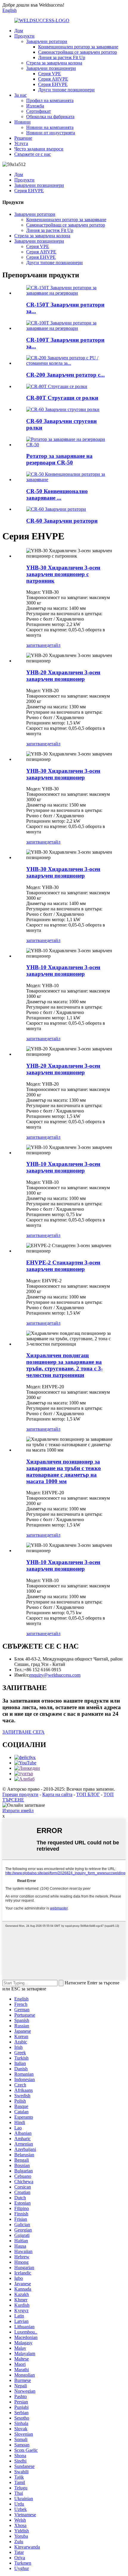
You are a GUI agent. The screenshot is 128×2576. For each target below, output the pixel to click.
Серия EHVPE (53, 84)
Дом (19, 31)
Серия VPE (50, 74)
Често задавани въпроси (39, 149)
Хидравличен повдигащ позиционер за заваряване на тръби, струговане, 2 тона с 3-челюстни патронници (64, 1365)
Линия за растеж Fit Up (62, 57)
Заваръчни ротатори (47, 41)
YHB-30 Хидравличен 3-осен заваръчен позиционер (63, 774)
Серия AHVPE (53, 79)
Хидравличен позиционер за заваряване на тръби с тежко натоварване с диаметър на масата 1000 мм (64, 1471)
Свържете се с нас (33, 154)
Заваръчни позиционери (51, 68)
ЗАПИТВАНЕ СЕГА (24, 1732)
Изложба (35, 106)
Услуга (21, 143)
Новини (22, 122)
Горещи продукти (20, 1794)
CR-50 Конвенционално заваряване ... (57, 494)
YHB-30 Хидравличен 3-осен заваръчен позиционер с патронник (63, 574)
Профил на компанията (50, 100)
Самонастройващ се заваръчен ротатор (78, 52)
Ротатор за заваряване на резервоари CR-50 (59, 459)
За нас (21, 95)
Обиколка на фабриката (50, 117)
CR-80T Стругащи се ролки (62, 398)
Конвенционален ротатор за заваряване (78, 47)
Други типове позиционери (66, 90)
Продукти (24, 36)
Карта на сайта (57, 1794)
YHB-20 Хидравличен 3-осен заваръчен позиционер (63, 676)
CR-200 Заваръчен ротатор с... (65, 375)
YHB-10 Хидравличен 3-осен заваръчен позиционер (63, 971)
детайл (54, 645)
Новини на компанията (50, 127)
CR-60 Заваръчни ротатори (62, 521)
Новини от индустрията (51, 133)
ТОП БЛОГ (88, 1794)
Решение (23, 138)
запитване (36, 645)
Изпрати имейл (18, 1811)
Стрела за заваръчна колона (54, 63)
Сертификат (39, 111)
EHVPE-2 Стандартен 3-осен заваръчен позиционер (63, 1266)
